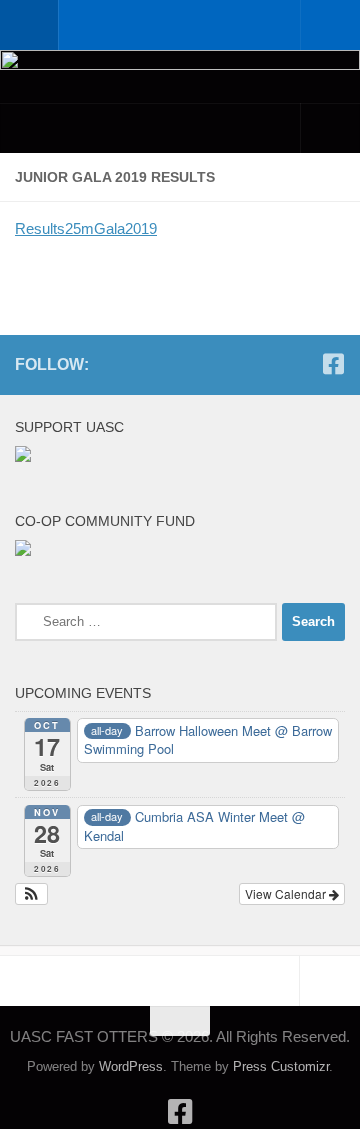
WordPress (131, 1066)
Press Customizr (281, 1066)
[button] (31, 894)
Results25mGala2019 (86, 228)
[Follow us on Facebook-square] (333, 364)
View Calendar (287, 893)
